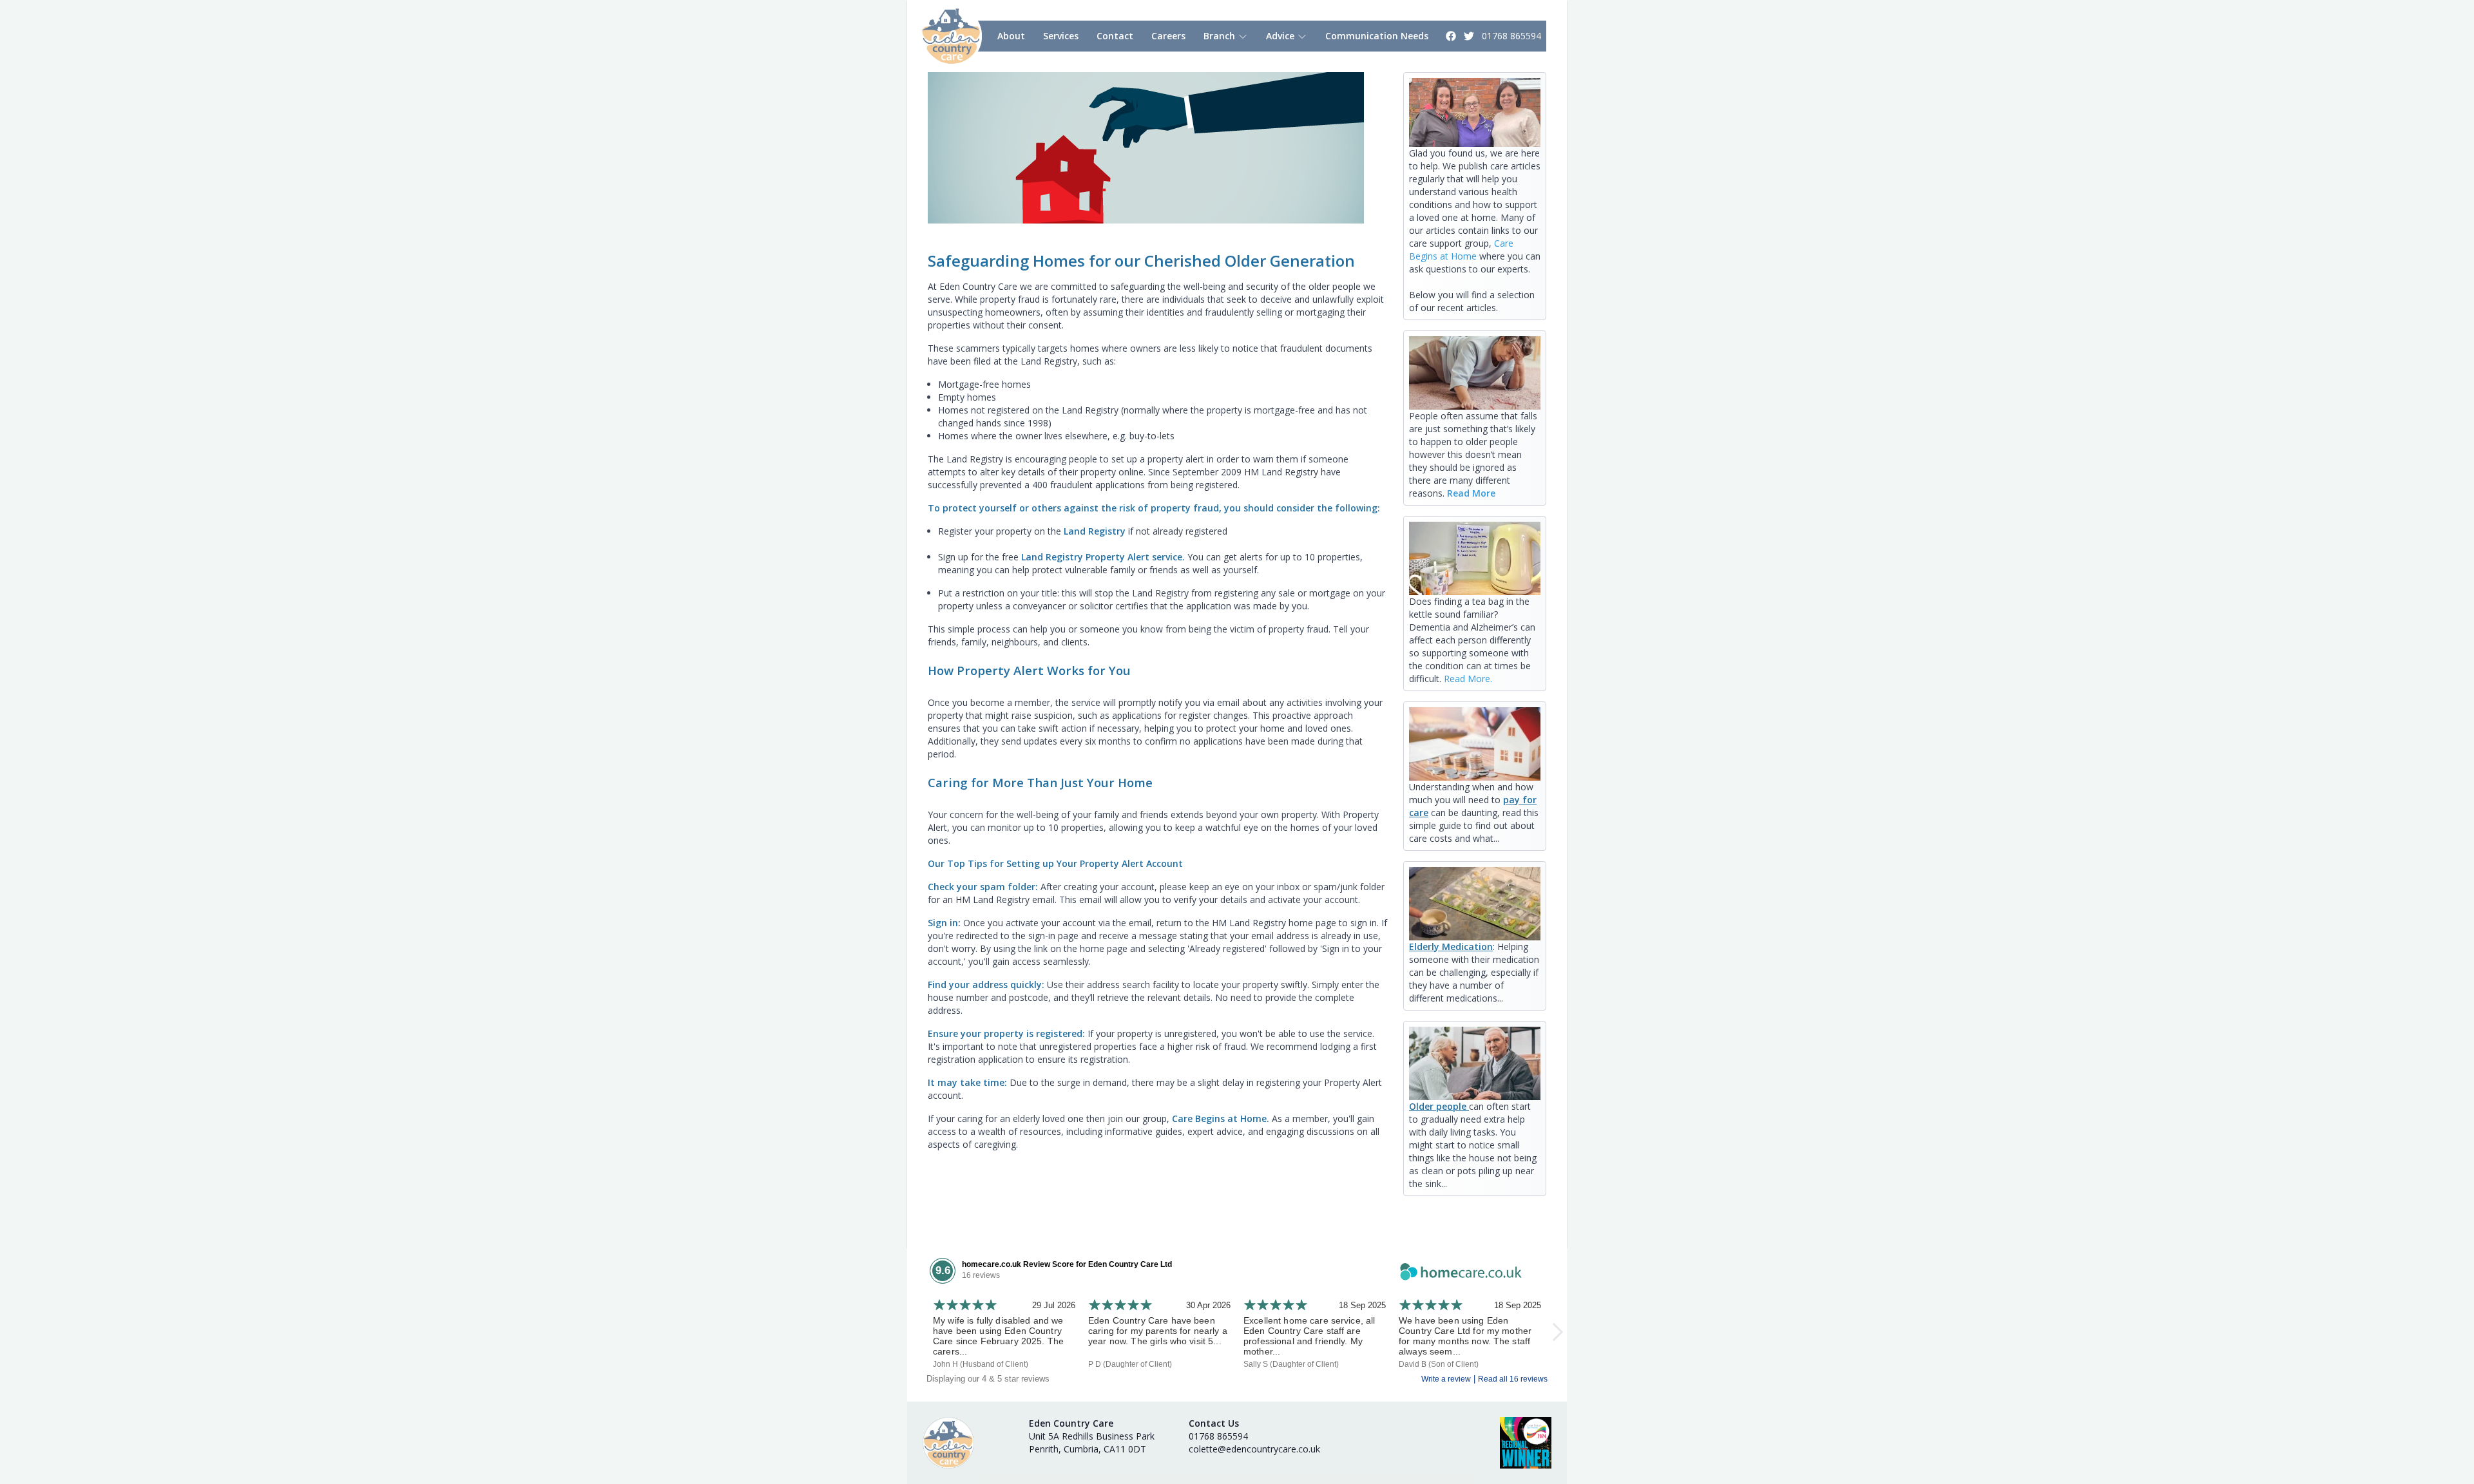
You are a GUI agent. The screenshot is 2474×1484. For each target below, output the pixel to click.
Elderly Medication (1451, 947)
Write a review (1446, 1379)
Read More (1471, 493)
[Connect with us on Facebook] (1452, 36)
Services (1061, 36)
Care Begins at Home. (1221, 1118)
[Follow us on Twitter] (1470, 36)
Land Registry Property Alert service (1102, 557)
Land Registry (1096, 531)
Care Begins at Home (1461, 250)
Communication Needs (1377, 36)
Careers (1168, 36)
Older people (1439, 1106)
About (1011, 36)
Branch (1221, 36)
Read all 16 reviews (1513, 1379)
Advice (1281, 36)
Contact (1115, 36)
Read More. (1468, 679)
